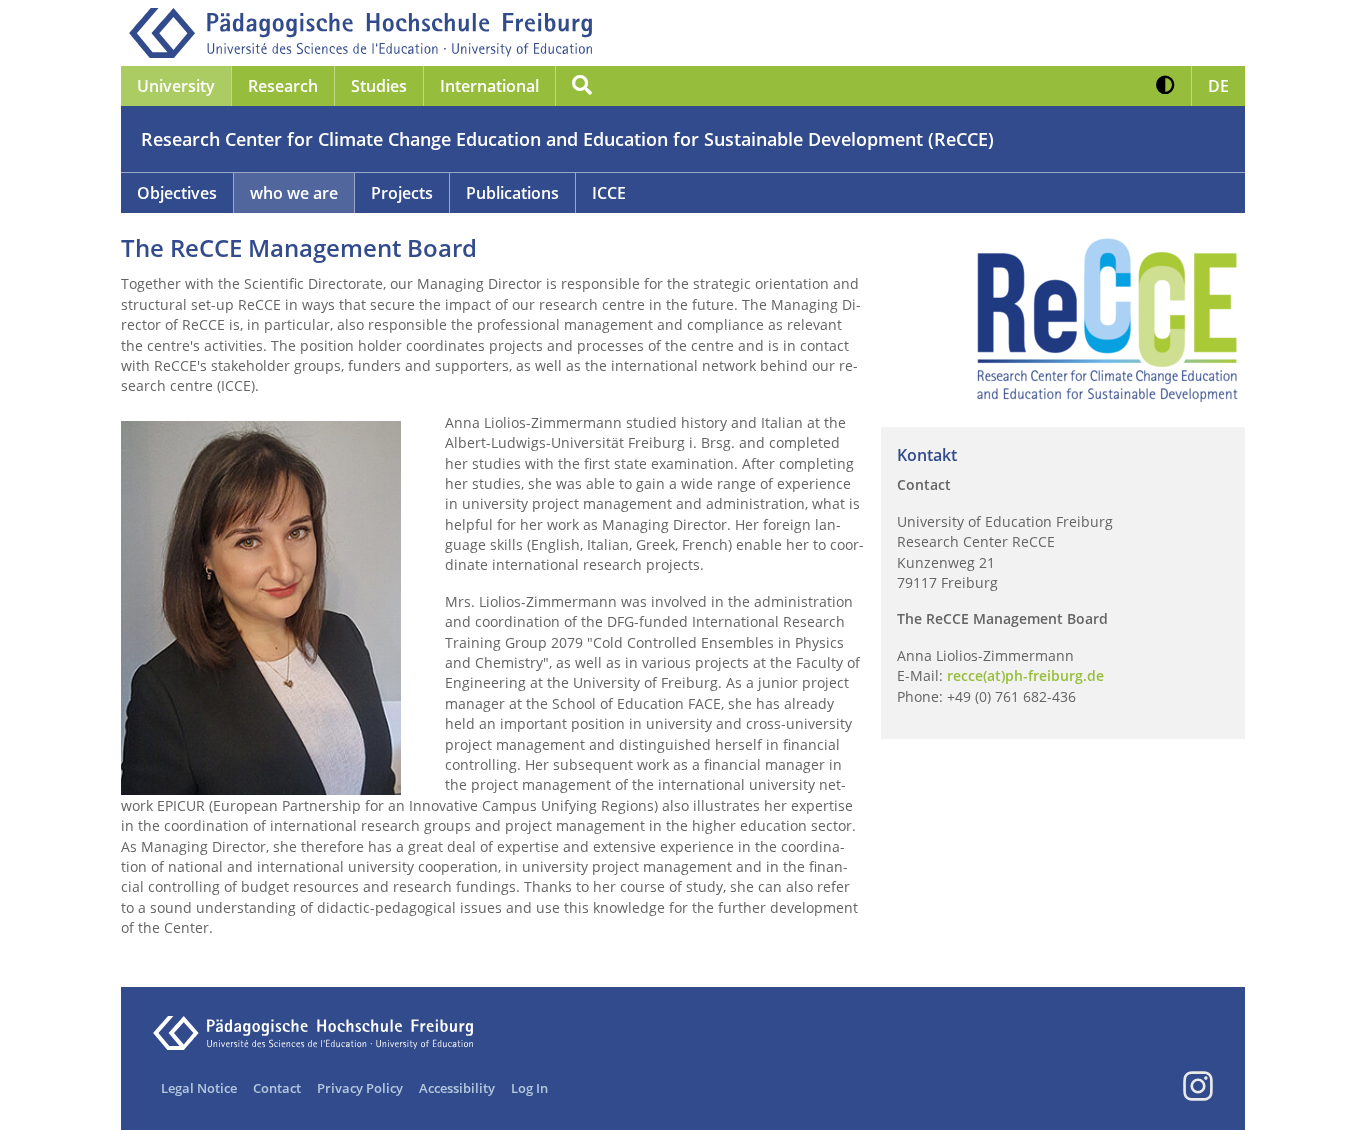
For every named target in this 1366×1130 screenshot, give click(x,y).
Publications (512, 193)
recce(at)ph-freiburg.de (1025, 675)
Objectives (177, 193)
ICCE (609, 193)
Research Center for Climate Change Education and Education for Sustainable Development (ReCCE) (567, 139)
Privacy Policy (360, 1088)
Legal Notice (199, 1088)
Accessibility (457, 1088)
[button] (1165, 86)
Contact (277, 1088)
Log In (529, 1088)
